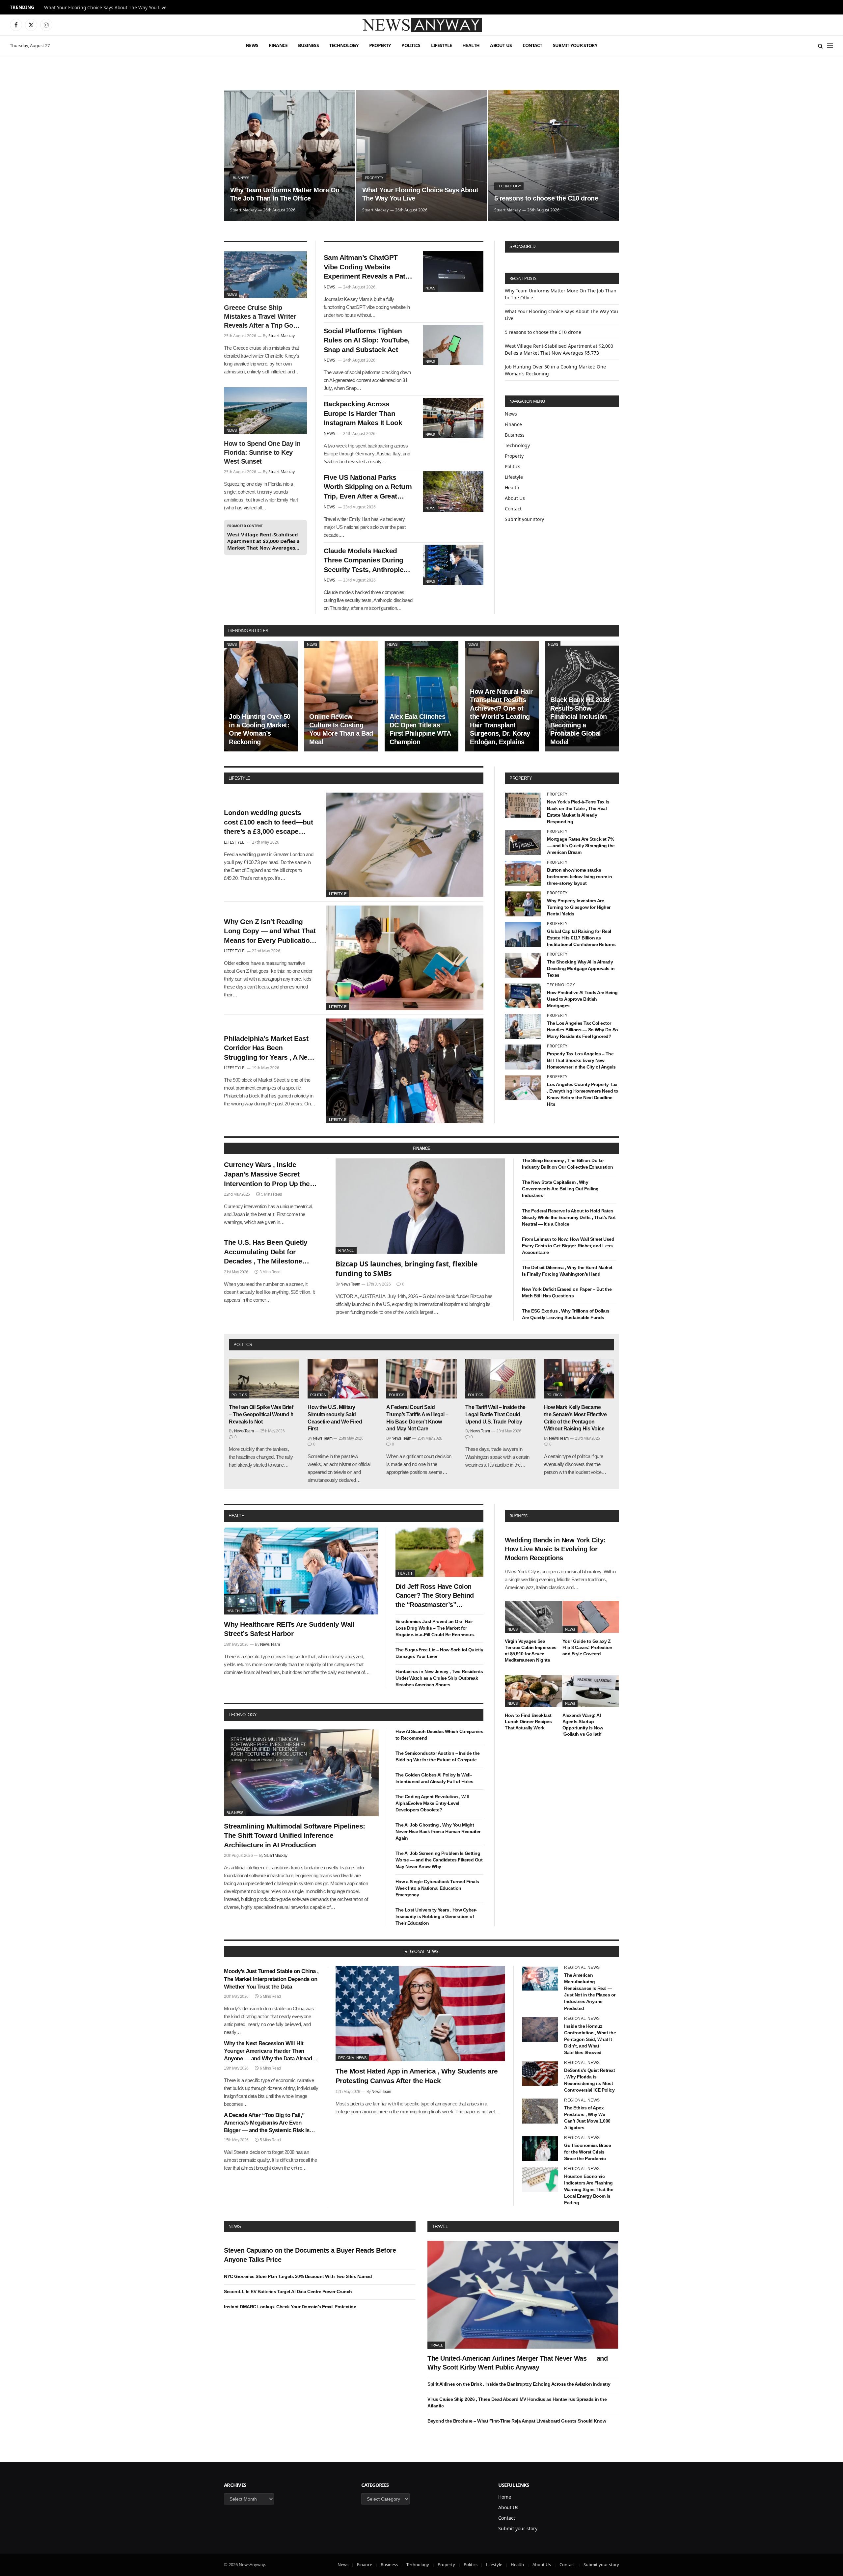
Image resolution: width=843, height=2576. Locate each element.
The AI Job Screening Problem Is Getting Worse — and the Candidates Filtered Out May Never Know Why (439, 1860)
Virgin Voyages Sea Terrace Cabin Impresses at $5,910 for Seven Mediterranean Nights (531, 1651)
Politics (411, 45)
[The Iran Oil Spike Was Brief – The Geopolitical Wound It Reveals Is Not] (264, 1379)
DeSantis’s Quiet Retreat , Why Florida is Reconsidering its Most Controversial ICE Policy (589, 2080)
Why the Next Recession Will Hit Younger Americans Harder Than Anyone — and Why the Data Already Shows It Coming (269, 2051)
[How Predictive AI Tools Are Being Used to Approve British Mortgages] (523, 996)
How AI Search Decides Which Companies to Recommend (439, 1735)
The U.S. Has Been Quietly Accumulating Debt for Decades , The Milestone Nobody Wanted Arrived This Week (270, 1252)
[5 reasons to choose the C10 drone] (554, 155)
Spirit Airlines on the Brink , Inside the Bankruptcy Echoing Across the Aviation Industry (519, 2384)
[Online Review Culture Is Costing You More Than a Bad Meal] (341, 696)
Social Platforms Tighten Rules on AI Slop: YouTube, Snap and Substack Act (367, 340)
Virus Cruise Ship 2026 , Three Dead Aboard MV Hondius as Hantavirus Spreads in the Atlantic (517, 2402)
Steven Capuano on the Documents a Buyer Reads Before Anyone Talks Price (310, 2255)
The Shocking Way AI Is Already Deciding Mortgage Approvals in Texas (581, 968)
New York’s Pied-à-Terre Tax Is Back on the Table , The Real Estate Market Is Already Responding (578, 812)
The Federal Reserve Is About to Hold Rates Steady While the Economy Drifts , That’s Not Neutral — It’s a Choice (569, 1217)
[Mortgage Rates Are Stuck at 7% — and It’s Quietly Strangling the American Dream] (523, 842)
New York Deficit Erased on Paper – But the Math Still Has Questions (567, 1292)
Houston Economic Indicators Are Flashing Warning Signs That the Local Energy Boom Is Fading (589, 2189)
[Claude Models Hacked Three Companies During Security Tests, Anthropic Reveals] (453, 565)
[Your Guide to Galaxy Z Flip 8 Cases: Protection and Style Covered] (591, 1617)
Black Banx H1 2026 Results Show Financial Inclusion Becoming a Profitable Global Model (580, 721)
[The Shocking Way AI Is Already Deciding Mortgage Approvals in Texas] (523, 965)
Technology (344, 45)
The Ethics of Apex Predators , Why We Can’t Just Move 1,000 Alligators (587, 2118)
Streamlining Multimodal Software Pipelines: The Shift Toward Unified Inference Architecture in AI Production (295, 1835)
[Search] (820, 46)
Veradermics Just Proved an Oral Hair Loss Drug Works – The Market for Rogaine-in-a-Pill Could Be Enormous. (435, 1628)
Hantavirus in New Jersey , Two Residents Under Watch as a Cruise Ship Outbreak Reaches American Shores (439, 1678)
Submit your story (575, 45)
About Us (501, 45)
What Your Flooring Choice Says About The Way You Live (105, 8)
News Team (350, 1284)
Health (471, 45)
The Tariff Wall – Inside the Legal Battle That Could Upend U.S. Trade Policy (495, 1414)
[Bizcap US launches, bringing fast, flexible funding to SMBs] (421, 1206)
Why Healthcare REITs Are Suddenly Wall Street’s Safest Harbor (289, 1629)
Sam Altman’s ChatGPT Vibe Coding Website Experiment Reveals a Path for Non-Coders (367, 267)
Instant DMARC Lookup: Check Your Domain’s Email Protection (290, 2307)
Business (308, 45)
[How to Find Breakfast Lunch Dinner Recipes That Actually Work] (533, 1691)
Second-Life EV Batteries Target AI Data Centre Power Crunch (288, 2291)
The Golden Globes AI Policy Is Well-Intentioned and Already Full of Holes (435, 1778)
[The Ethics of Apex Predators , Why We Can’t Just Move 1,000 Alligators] (540, 2111)
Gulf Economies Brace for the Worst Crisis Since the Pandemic (587, 2152)
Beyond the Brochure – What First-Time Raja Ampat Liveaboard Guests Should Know (517, 2421)
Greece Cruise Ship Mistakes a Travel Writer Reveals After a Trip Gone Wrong (262, 317)
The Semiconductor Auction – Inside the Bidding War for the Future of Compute (438, 1756)
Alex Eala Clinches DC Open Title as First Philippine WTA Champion (420, 729)
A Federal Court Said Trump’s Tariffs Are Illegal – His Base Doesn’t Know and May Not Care (417, 1418)
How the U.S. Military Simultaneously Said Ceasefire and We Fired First (335, 1418)
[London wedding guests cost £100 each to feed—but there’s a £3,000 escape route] (405, 845)
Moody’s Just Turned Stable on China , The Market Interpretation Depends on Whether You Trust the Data (271, 1979)
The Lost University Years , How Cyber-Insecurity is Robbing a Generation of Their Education (436, 1916)
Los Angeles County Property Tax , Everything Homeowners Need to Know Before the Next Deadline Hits (583, 1094)
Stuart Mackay (243, 210)
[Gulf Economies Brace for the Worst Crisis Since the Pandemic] (540, 2149)
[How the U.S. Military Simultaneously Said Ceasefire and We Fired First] (343, 1379)
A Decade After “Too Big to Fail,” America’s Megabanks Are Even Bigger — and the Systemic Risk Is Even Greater (267, 2123)
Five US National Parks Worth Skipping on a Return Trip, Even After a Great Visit (368, 487)
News (252, 45)
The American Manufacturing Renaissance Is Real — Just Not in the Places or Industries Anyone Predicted (590, 1992)
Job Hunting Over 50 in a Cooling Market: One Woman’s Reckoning (260, 729)
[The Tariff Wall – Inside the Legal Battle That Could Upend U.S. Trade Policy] (500, 1379)
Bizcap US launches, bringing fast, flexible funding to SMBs (407, 1269)
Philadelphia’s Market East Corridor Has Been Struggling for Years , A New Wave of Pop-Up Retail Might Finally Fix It (269, 1048)
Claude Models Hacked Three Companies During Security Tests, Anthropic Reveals (364, 561)
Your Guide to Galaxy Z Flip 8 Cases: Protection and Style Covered (587, 1647)
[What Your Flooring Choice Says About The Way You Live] (421, 155)
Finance (278, 45)
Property (380, 45)
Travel (440, 2226)
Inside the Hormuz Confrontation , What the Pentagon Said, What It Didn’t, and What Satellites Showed (590, 2039)
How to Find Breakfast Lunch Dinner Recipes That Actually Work (528, 1722)
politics (243, 1345)
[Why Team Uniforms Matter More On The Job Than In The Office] (289, 155)
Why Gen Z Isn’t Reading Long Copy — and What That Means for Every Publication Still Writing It (270, 932)
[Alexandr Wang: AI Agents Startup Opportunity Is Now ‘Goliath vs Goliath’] (591, 1691)
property (521, 778)
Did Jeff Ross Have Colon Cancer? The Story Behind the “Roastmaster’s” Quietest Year (435, 1596)
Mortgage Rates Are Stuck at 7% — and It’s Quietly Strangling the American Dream (581, 846)
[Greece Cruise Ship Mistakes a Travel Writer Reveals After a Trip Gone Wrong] (265, 275)
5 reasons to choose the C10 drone (546, 198)
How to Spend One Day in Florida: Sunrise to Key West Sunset (262, 452)
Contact (532, 45)
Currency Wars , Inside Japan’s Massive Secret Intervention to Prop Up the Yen (267, 1175)
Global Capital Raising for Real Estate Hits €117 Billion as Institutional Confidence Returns (581, 938)
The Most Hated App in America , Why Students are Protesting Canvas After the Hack (417, 2076)
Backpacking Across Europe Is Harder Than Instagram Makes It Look (363, 413)
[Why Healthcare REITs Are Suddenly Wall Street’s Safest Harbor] (301, 1571)
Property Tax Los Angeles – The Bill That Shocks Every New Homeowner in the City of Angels (581, 1060)
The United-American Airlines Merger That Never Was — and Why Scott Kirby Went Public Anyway (517, 2363)
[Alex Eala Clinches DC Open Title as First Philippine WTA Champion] (421, 696)
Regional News (352, 2058)
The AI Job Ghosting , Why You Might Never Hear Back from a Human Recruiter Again (438, 1831)
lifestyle (239, 778)
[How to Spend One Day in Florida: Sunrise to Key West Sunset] (265, 411)
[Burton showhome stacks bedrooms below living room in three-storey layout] (523, 873)
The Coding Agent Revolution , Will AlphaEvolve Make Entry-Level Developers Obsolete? (432, 1803)
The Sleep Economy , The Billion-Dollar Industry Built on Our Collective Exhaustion (568, 1164)
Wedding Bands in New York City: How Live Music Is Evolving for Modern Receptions (555, 1549)
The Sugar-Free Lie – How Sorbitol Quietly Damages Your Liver (439, 1653)
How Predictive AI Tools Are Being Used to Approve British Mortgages (582, 999)
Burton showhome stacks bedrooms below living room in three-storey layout (580, 877)
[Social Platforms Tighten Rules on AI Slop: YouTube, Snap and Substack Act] (453, 345)
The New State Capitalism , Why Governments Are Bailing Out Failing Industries (560, 1189)
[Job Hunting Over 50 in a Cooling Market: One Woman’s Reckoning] (261, 696)
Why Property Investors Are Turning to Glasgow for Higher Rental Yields (579, 907)
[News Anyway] (421, 25)
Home (505, 2497)
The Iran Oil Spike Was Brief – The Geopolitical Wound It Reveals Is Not (261, 1414)
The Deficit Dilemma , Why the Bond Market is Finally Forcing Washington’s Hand (567, 1271)
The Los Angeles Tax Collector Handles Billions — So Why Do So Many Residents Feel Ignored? (583, 1030)
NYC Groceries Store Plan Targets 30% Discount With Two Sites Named (298, 2276)
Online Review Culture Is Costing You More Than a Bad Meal (341, 729)
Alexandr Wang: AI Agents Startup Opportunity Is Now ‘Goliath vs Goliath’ (583, 1725)
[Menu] (830, 46)
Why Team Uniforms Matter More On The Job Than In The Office (285, 194)
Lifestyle (442, 45)
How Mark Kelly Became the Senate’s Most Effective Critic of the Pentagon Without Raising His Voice (575, 1418)
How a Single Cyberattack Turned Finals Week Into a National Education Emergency (437, 1888)
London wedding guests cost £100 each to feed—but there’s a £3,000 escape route (268, 823)
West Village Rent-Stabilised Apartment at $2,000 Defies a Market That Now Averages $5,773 (263, 541)
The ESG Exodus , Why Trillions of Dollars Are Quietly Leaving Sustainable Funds (566, 1314)
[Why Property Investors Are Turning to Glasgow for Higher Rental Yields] (523, 904)
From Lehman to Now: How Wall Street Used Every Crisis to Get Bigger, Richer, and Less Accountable (568, 1246)
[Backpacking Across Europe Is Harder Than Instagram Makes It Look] (453, 418)
